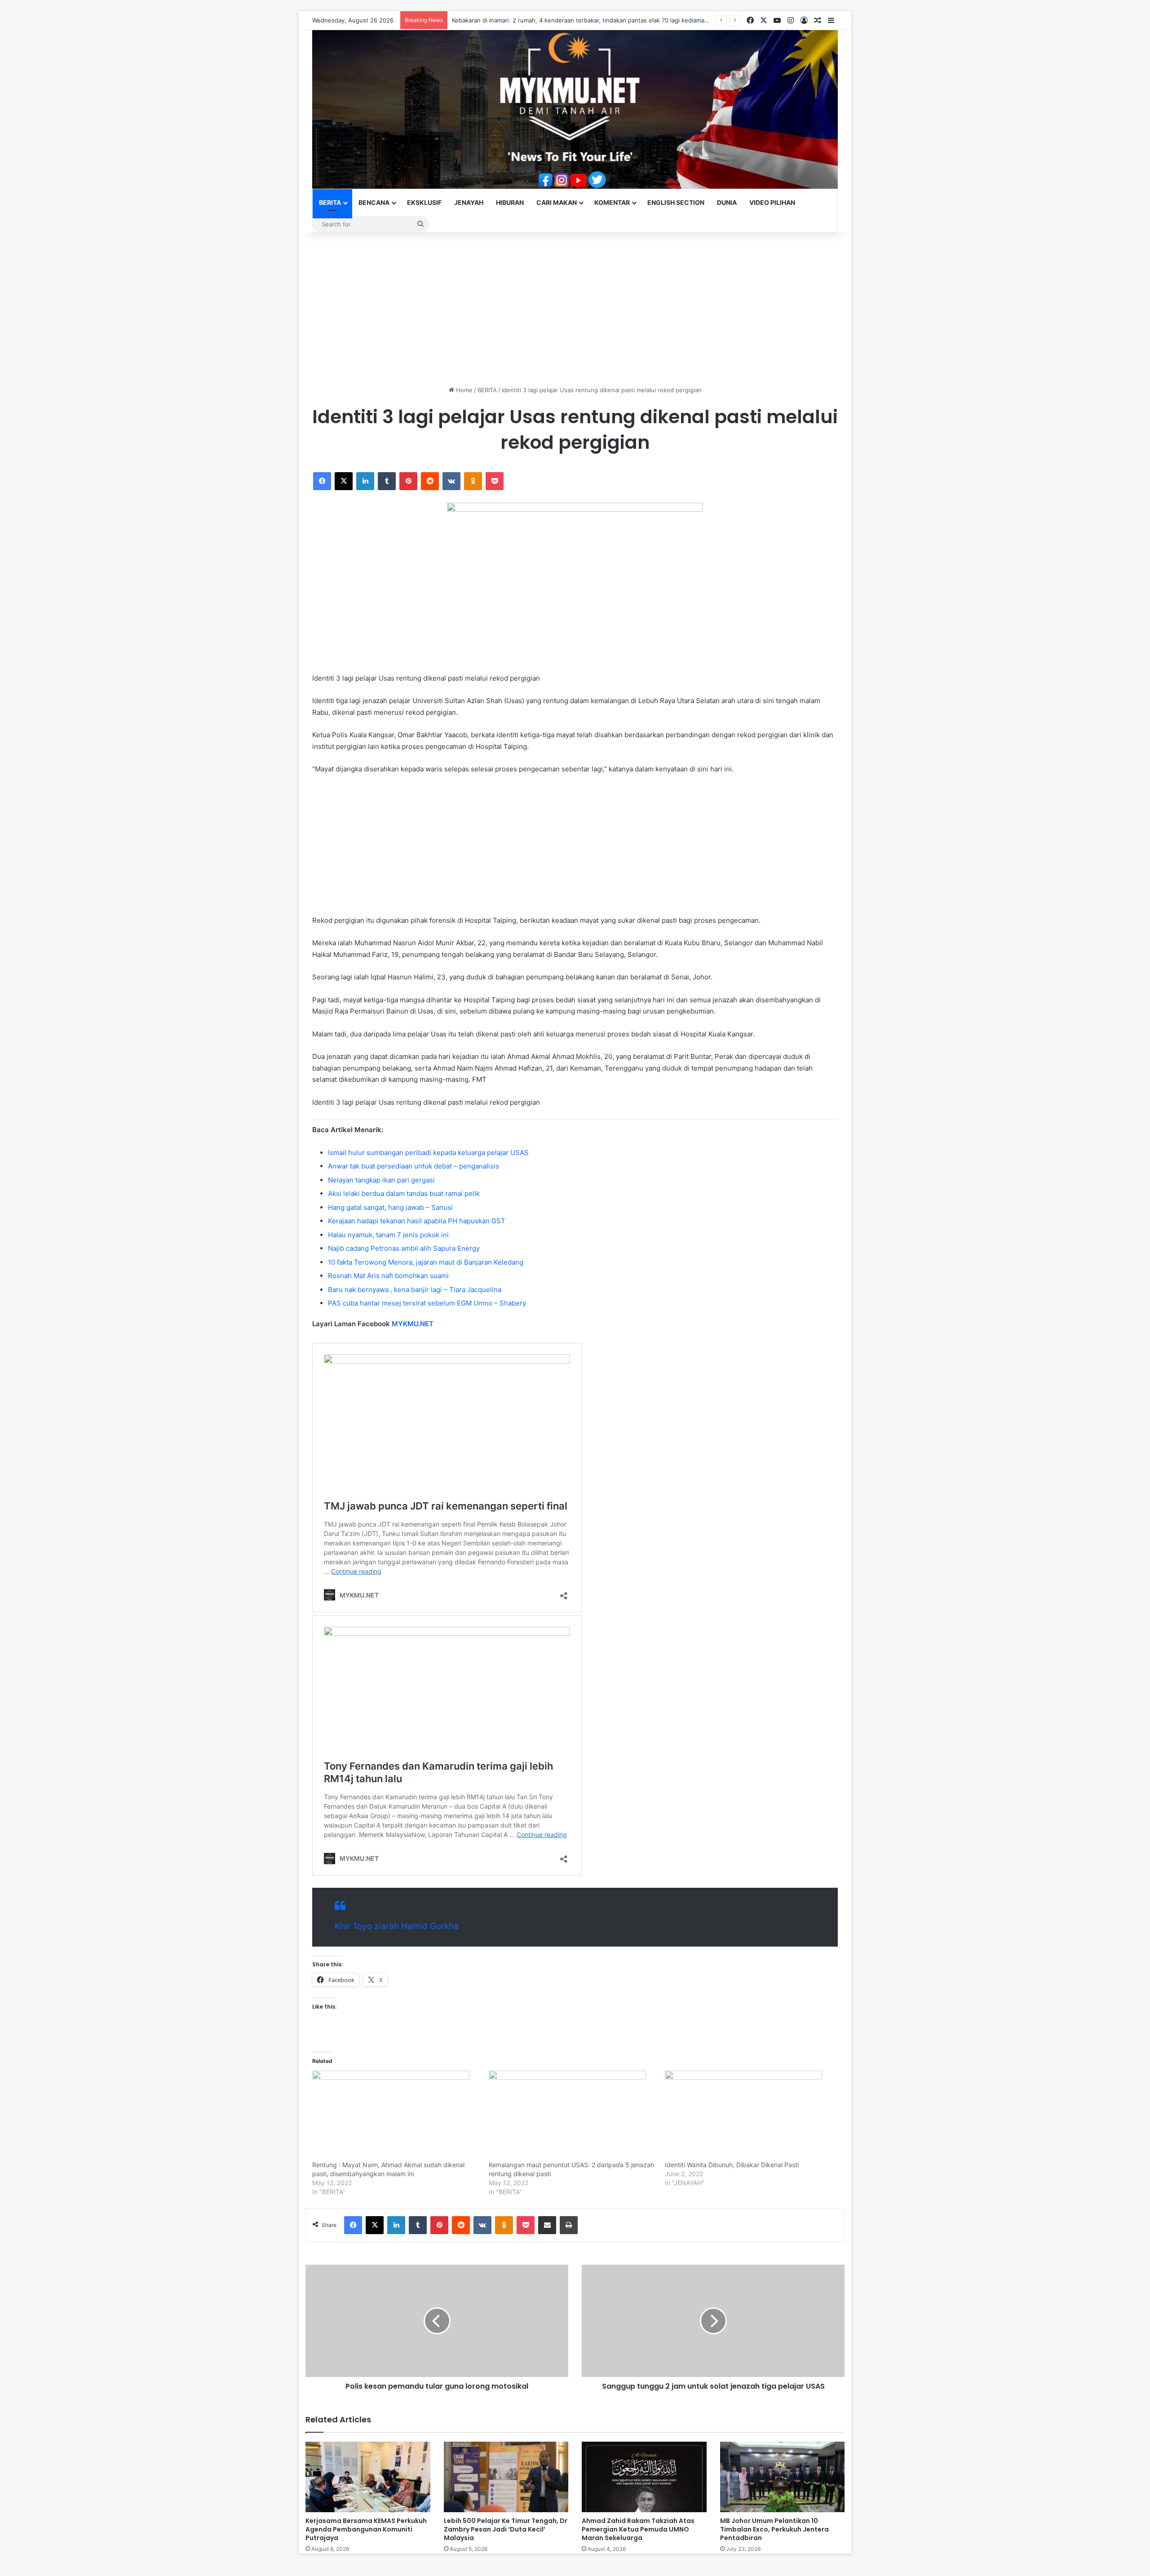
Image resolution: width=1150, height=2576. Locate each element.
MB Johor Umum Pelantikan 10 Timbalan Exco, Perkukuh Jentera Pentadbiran (774, 2529)
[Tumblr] (387, 481)
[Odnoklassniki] (473, 481)
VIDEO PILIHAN (772, 202)
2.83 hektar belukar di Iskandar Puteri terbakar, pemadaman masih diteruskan (560, 20)
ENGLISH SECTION (676, 202)
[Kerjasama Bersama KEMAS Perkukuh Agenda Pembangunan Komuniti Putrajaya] (368, 2477)
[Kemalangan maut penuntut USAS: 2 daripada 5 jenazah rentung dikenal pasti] (573, 2116)
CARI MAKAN (557, 202)
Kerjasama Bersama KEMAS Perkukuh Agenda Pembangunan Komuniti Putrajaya (366, 2529)
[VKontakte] (451, 481)
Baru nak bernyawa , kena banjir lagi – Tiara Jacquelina (415, 1290)
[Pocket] (495, 481)
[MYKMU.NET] (575, 109)
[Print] (569, 2225)
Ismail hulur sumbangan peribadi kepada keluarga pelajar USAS (428, 1153)
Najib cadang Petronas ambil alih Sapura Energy (404, 1248)
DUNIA (727, 202)
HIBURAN (510, 202)
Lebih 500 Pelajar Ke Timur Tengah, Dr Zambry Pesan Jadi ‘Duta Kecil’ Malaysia (506, 2529)
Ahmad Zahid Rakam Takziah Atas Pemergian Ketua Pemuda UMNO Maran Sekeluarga (638, 2529)
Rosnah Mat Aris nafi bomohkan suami (388, 1276)
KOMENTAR (612, 202)
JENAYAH (469, 202)
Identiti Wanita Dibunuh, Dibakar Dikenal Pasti (732, 2165)
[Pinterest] (408, 481)
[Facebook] (322, 481)
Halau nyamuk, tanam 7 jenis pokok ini (388, 1235)
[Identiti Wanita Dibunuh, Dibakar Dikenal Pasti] (749, 2116)
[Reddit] (430, 481)
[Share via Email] (547, 2225)
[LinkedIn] (365, 481)
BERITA (330, 202)
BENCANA (374, 202)
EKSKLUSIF (424, 202)
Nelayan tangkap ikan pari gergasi (381, 1180)
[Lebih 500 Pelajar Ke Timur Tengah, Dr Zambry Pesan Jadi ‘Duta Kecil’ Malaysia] (506, 2477)
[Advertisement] (575, 309)
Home (463, 390)
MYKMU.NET (413, 1324)
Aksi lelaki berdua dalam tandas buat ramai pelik (404, 1193)
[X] (344, 481)
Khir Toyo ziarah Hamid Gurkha (397, 1926)
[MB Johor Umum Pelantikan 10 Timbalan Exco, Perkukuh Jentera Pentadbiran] (783, 2477)
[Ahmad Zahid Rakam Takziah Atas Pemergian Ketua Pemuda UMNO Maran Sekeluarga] (644, 2477)
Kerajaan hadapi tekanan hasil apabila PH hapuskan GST (417, 1221)
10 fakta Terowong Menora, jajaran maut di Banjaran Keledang (426, 1262)
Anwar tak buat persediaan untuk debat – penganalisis (414, 1166)
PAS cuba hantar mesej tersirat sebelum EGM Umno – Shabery (427, 1303)
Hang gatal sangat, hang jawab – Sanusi (390, 1207)
